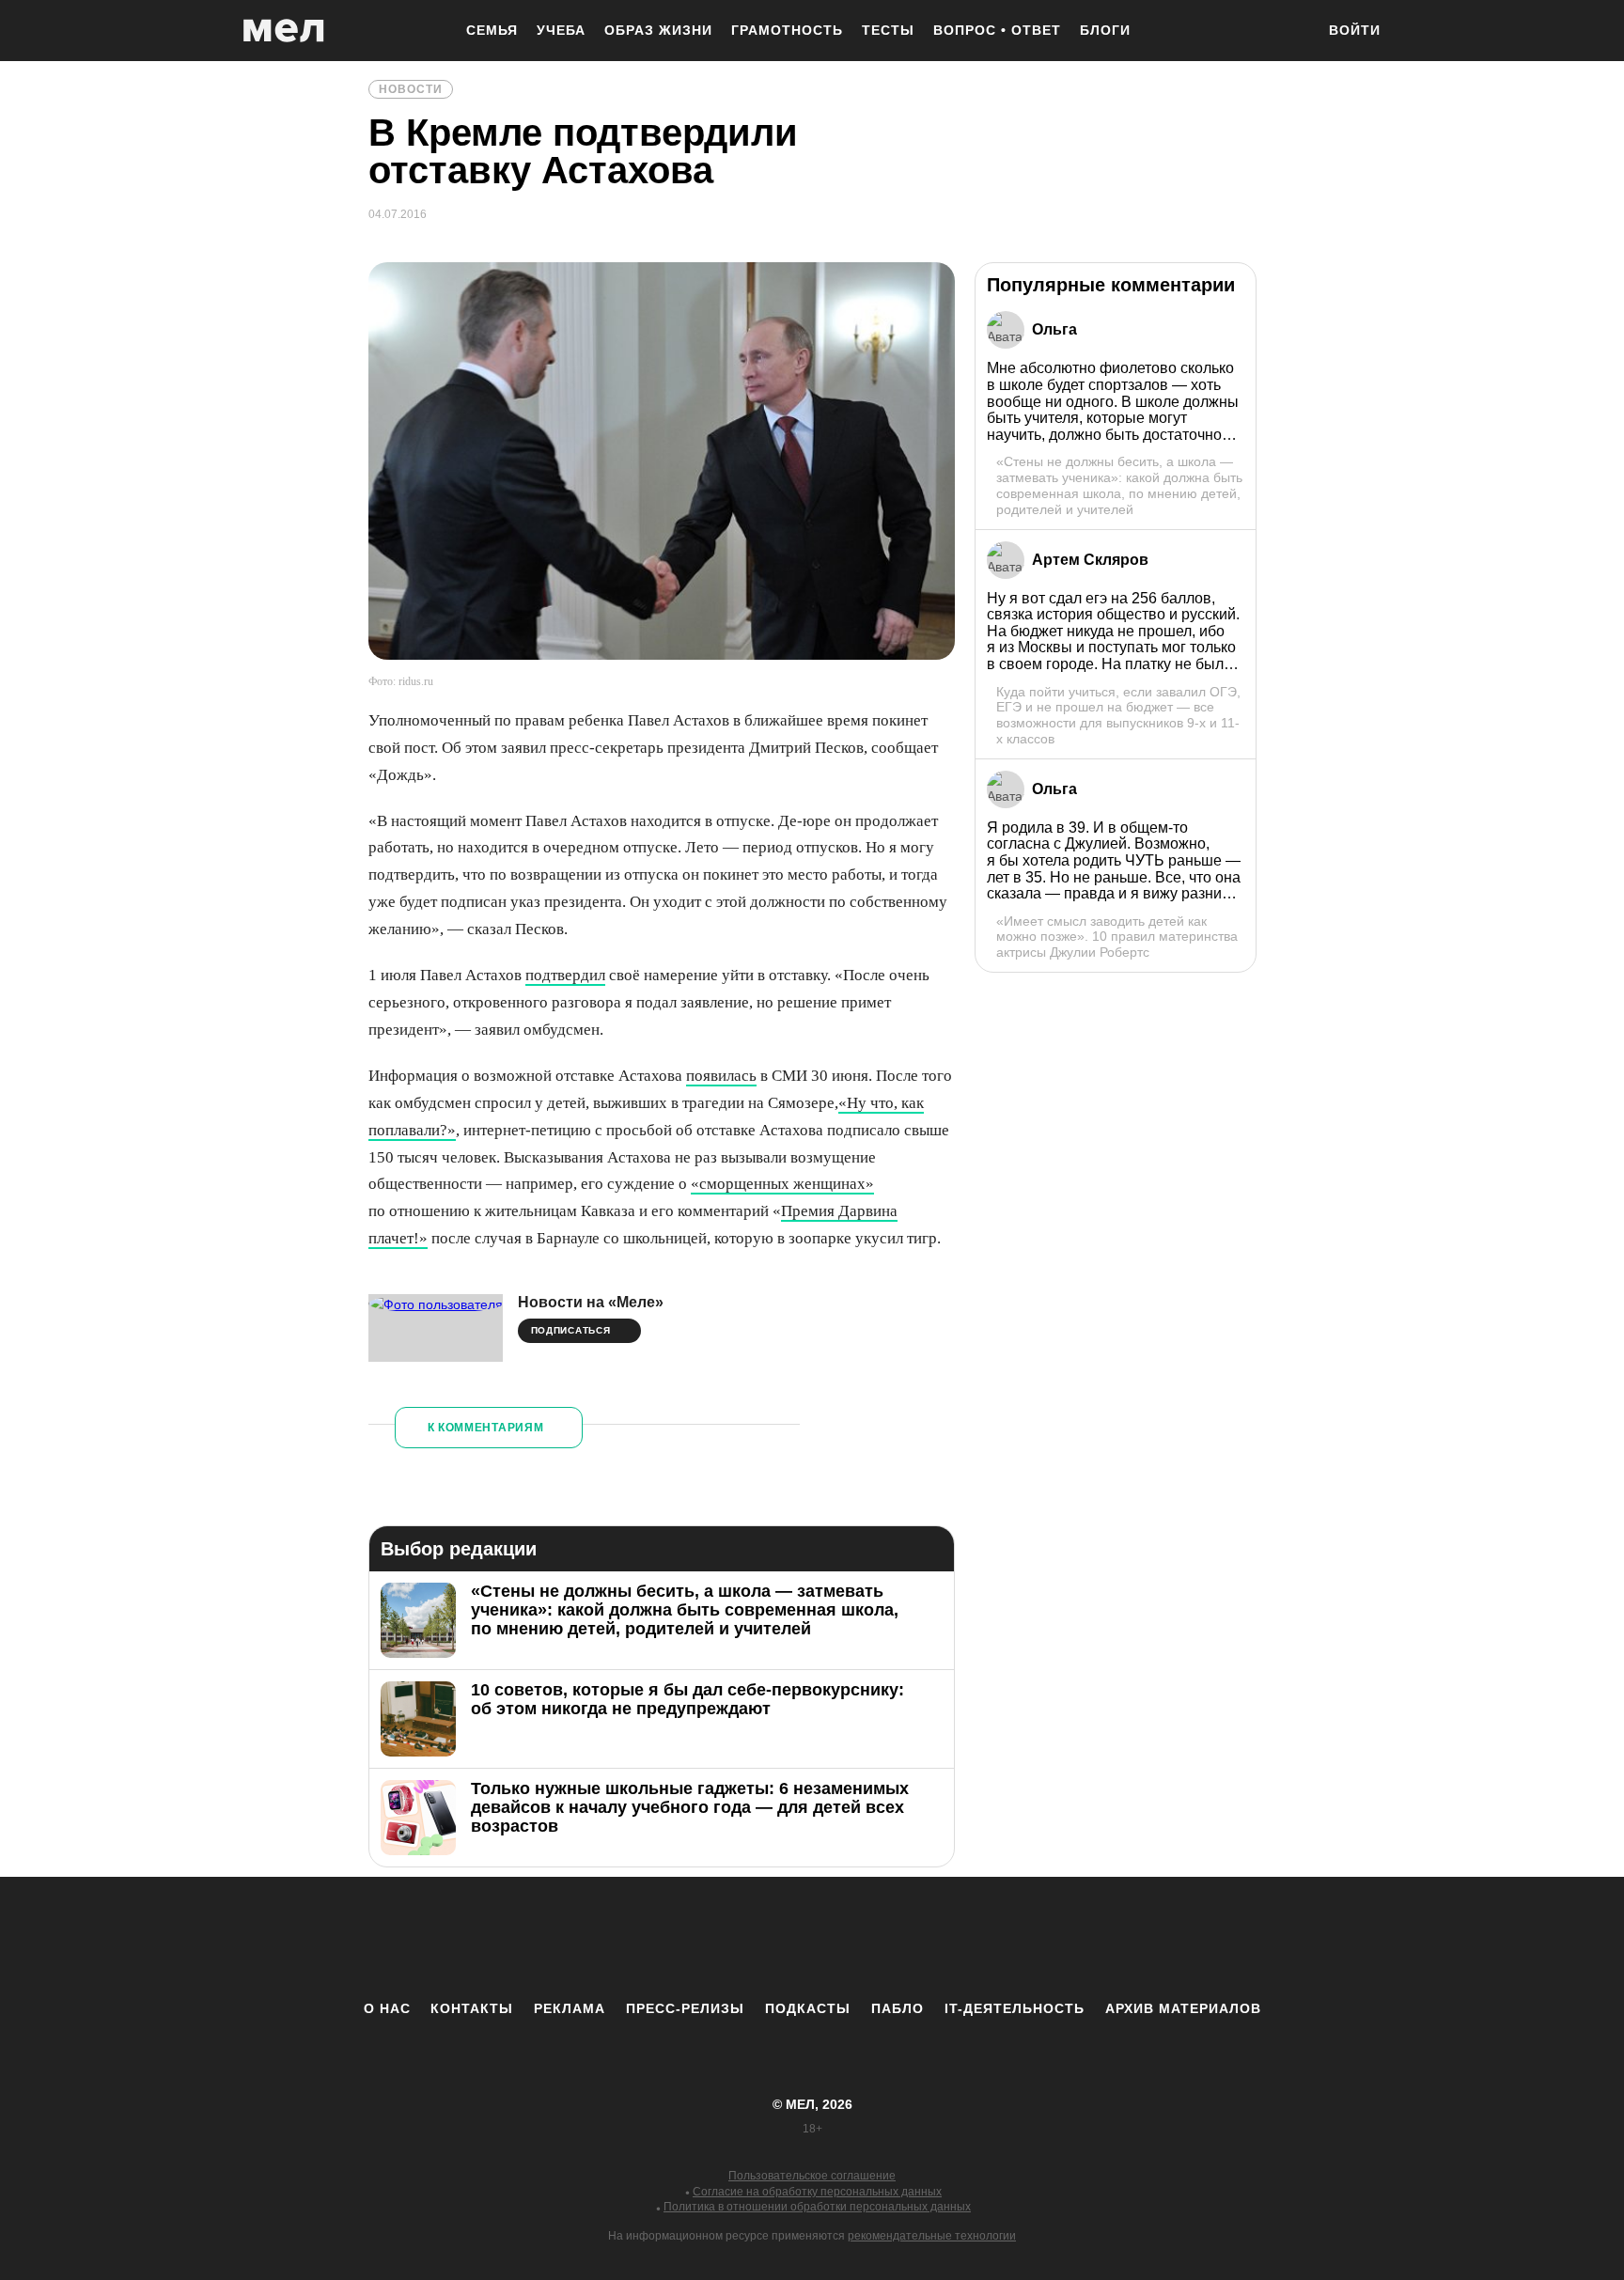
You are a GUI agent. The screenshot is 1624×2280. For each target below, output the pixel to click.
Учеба (561, 30)
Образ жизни (658, 30)
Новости (411, 89)
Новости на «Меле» (591, 1302)
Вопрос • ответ (997, 30)
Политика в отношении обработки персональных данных (817, 2207)
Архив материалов (1183, 2008)
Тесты (888, 30)
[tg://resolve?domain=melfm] (657, 1938)
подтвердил (565, 975)
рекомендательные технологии (932, 2236)
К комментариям (486, 1428)
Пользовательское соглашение (812, 2176)
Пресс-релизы (685, 2008)
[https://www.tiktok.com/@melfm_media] (812, 1938)
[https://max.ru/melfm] (967, 1938)
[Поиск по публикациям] (1291, 32)
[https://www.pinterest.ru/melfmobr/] (864, 1938)
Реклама (570, 2008)
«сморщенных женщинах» (782, 1184)
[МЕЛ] (284, 31)
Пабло (898, 2008)
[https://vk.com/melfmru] (760, 1938)
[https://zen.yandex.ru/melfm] (709, 1938)
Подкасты (808, 2008)
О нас (387, 2008)
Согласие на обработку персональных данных (817, 2192)
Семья (492, 30)
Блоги (1105, 30)
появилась (721, 1076)
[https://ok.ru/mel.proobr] (915, 1938)
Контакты (472, 2008)
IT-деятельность (1015, 2008)
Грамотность (787, 30)
